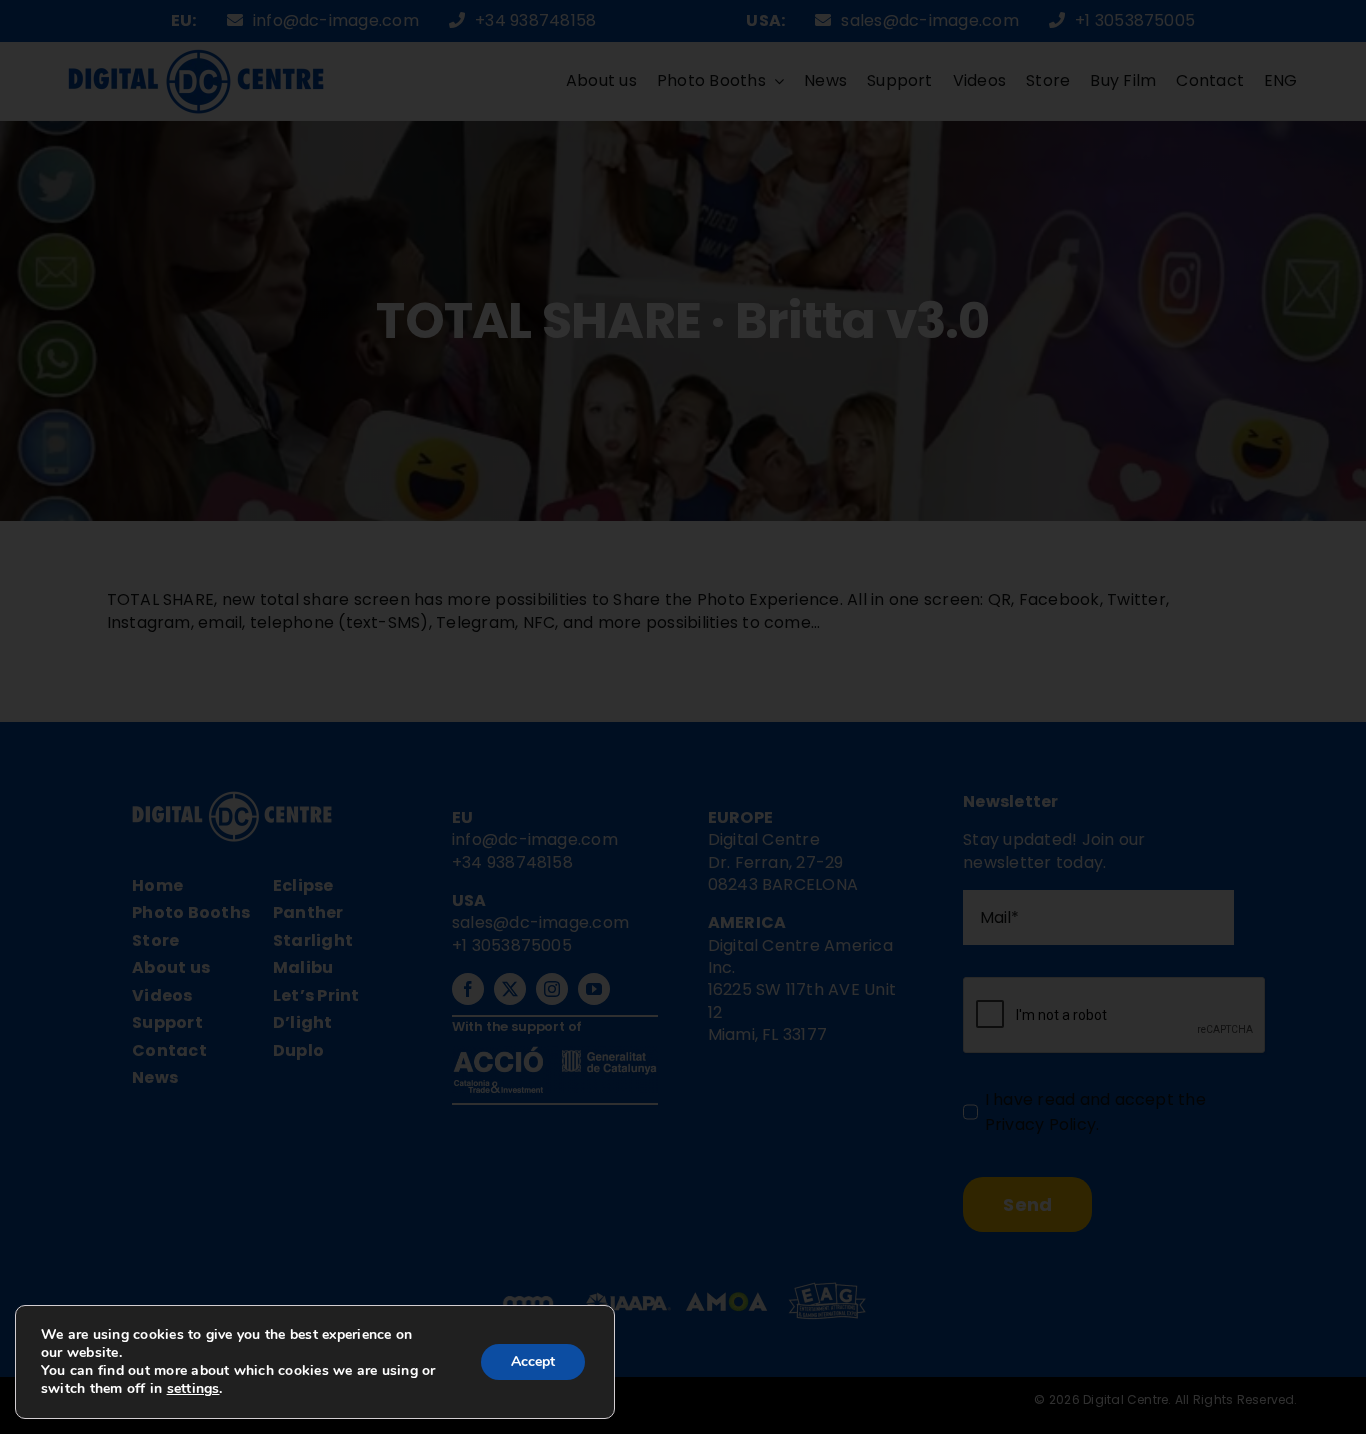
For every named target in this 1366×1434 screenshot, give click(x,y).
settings (193, 1389)
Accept (533, 1361)
